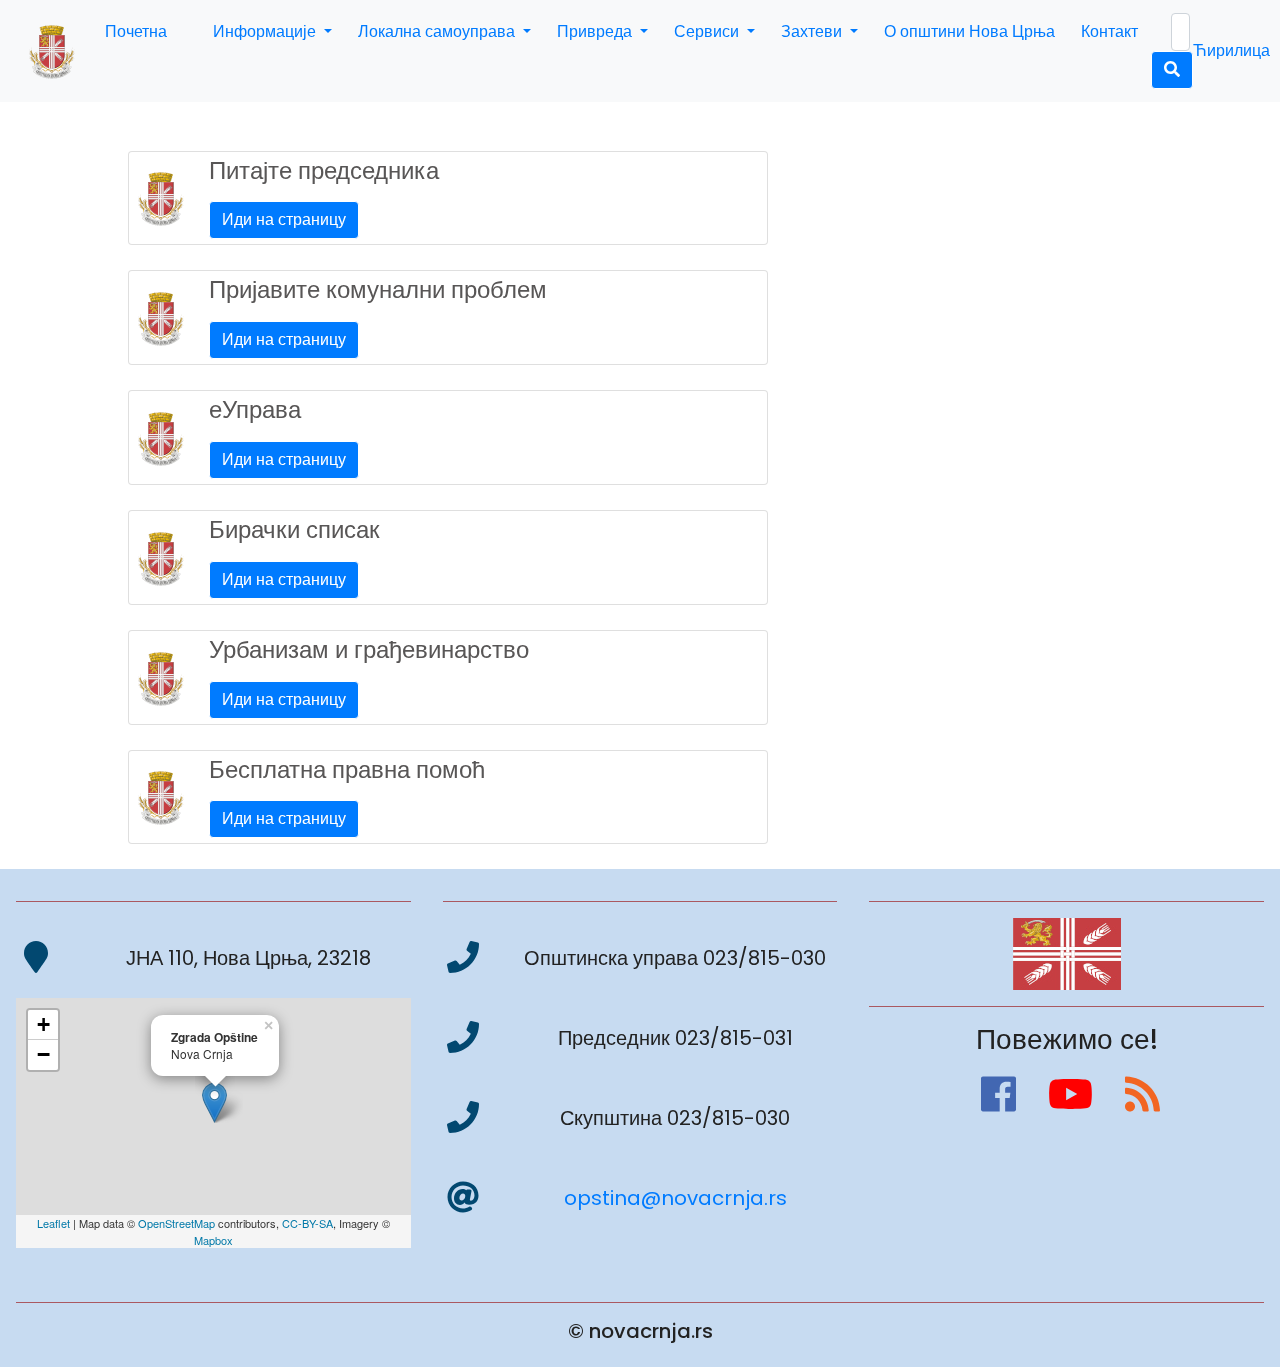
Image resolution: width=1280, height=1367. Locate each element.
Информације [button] (266, 31)
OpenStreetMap (176, 1223)
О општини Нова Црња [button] (969, 31)
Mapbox (213, 1240)
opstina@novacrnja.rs (675, 1198)
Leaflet (53, 1223)
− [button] (43, 1054)
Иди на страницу (284, 219)
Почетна (136, 31)
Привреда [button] (596, 31)
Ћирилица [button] (1231, 50)
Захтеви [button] (813, 31)
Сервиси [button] (708, 31)
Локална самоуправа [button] (438, 31)
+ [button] (43, 1024)
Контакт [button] (1109, 31)
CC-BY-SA (307, 1223)
